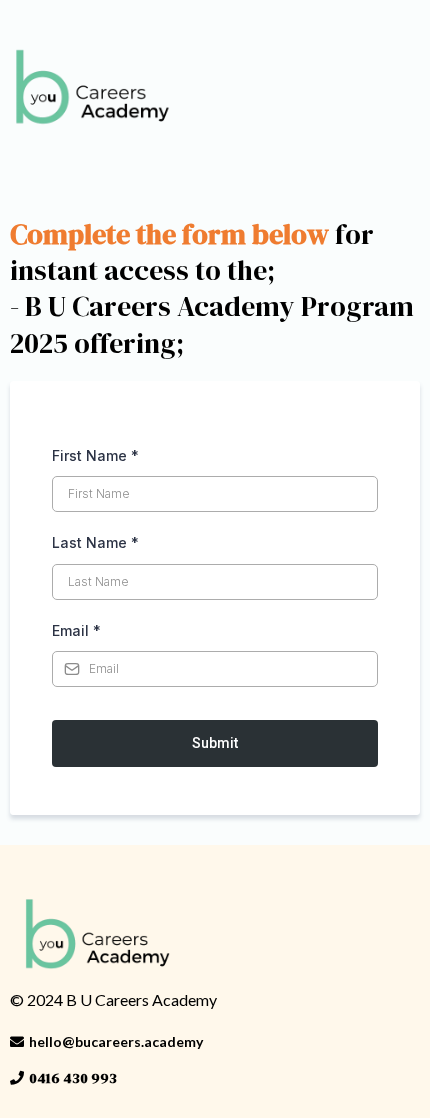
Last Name (95, 542)
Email (76, 630)
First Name (95, 455)
